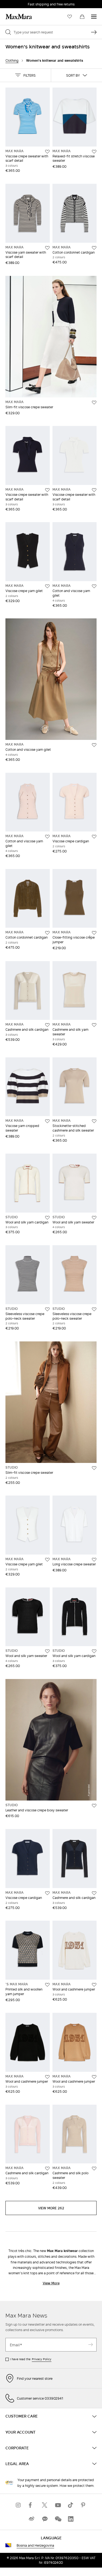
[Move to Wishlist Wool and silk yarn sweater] (94, 1218)
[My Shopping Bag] (82, 17)
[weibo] (32, 2519)
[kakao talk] (45, 2519)
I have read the (31, 2359)
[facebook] (32, 2505)
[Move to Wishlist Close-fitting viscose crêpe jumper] (94, 933)
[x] (45, 2505)
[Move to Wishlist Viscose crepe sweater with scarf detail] (47, 152)
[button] (25, 75)
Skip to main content (21, 3)
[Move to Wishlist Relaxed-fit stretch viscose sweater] (94, 152)
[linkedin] (71, 2519)
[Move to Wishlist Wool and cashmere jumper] (94, 1985)
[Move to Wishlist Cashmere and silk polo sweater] (94, 2169)
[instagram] (18, 2505)
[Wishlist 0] (70, 17)
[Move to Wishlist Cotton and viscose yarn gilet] (94, 586)
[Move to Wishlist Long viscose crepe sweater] (94, 1560)
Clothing (12, 60)
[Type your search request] (94, 32)
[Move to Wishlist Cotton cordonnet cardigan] (94, 248)
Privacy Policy (42, 2359)
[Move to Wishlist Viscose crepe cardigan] (94, 837)
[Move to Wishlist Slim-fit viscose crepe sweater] (94, 403)
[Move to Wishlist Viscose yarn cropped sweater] (47, 1121)
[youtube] (58, 2505)
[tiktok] (71, 2505)
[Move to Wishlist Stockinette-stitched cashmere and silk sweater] (94, 1121)
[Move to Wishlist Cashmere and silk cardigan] (47, 1025)
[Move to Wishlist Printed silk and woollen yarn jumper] (47, 1985)
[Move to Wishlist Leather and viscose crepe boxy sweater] (94, 1806)
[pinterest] (84, 2505)
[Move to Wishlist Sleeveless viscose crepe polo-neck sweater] (47, 1309)
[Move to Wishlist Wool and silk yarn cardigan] (47, 1218)
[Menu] (94, 17)
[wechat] (58, 2519)
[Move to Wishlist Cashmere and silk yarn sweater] (94, 1025)
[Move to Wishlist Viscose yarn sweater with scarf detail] (47, 248)
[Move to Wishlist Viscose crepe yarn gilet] (47, 586)
